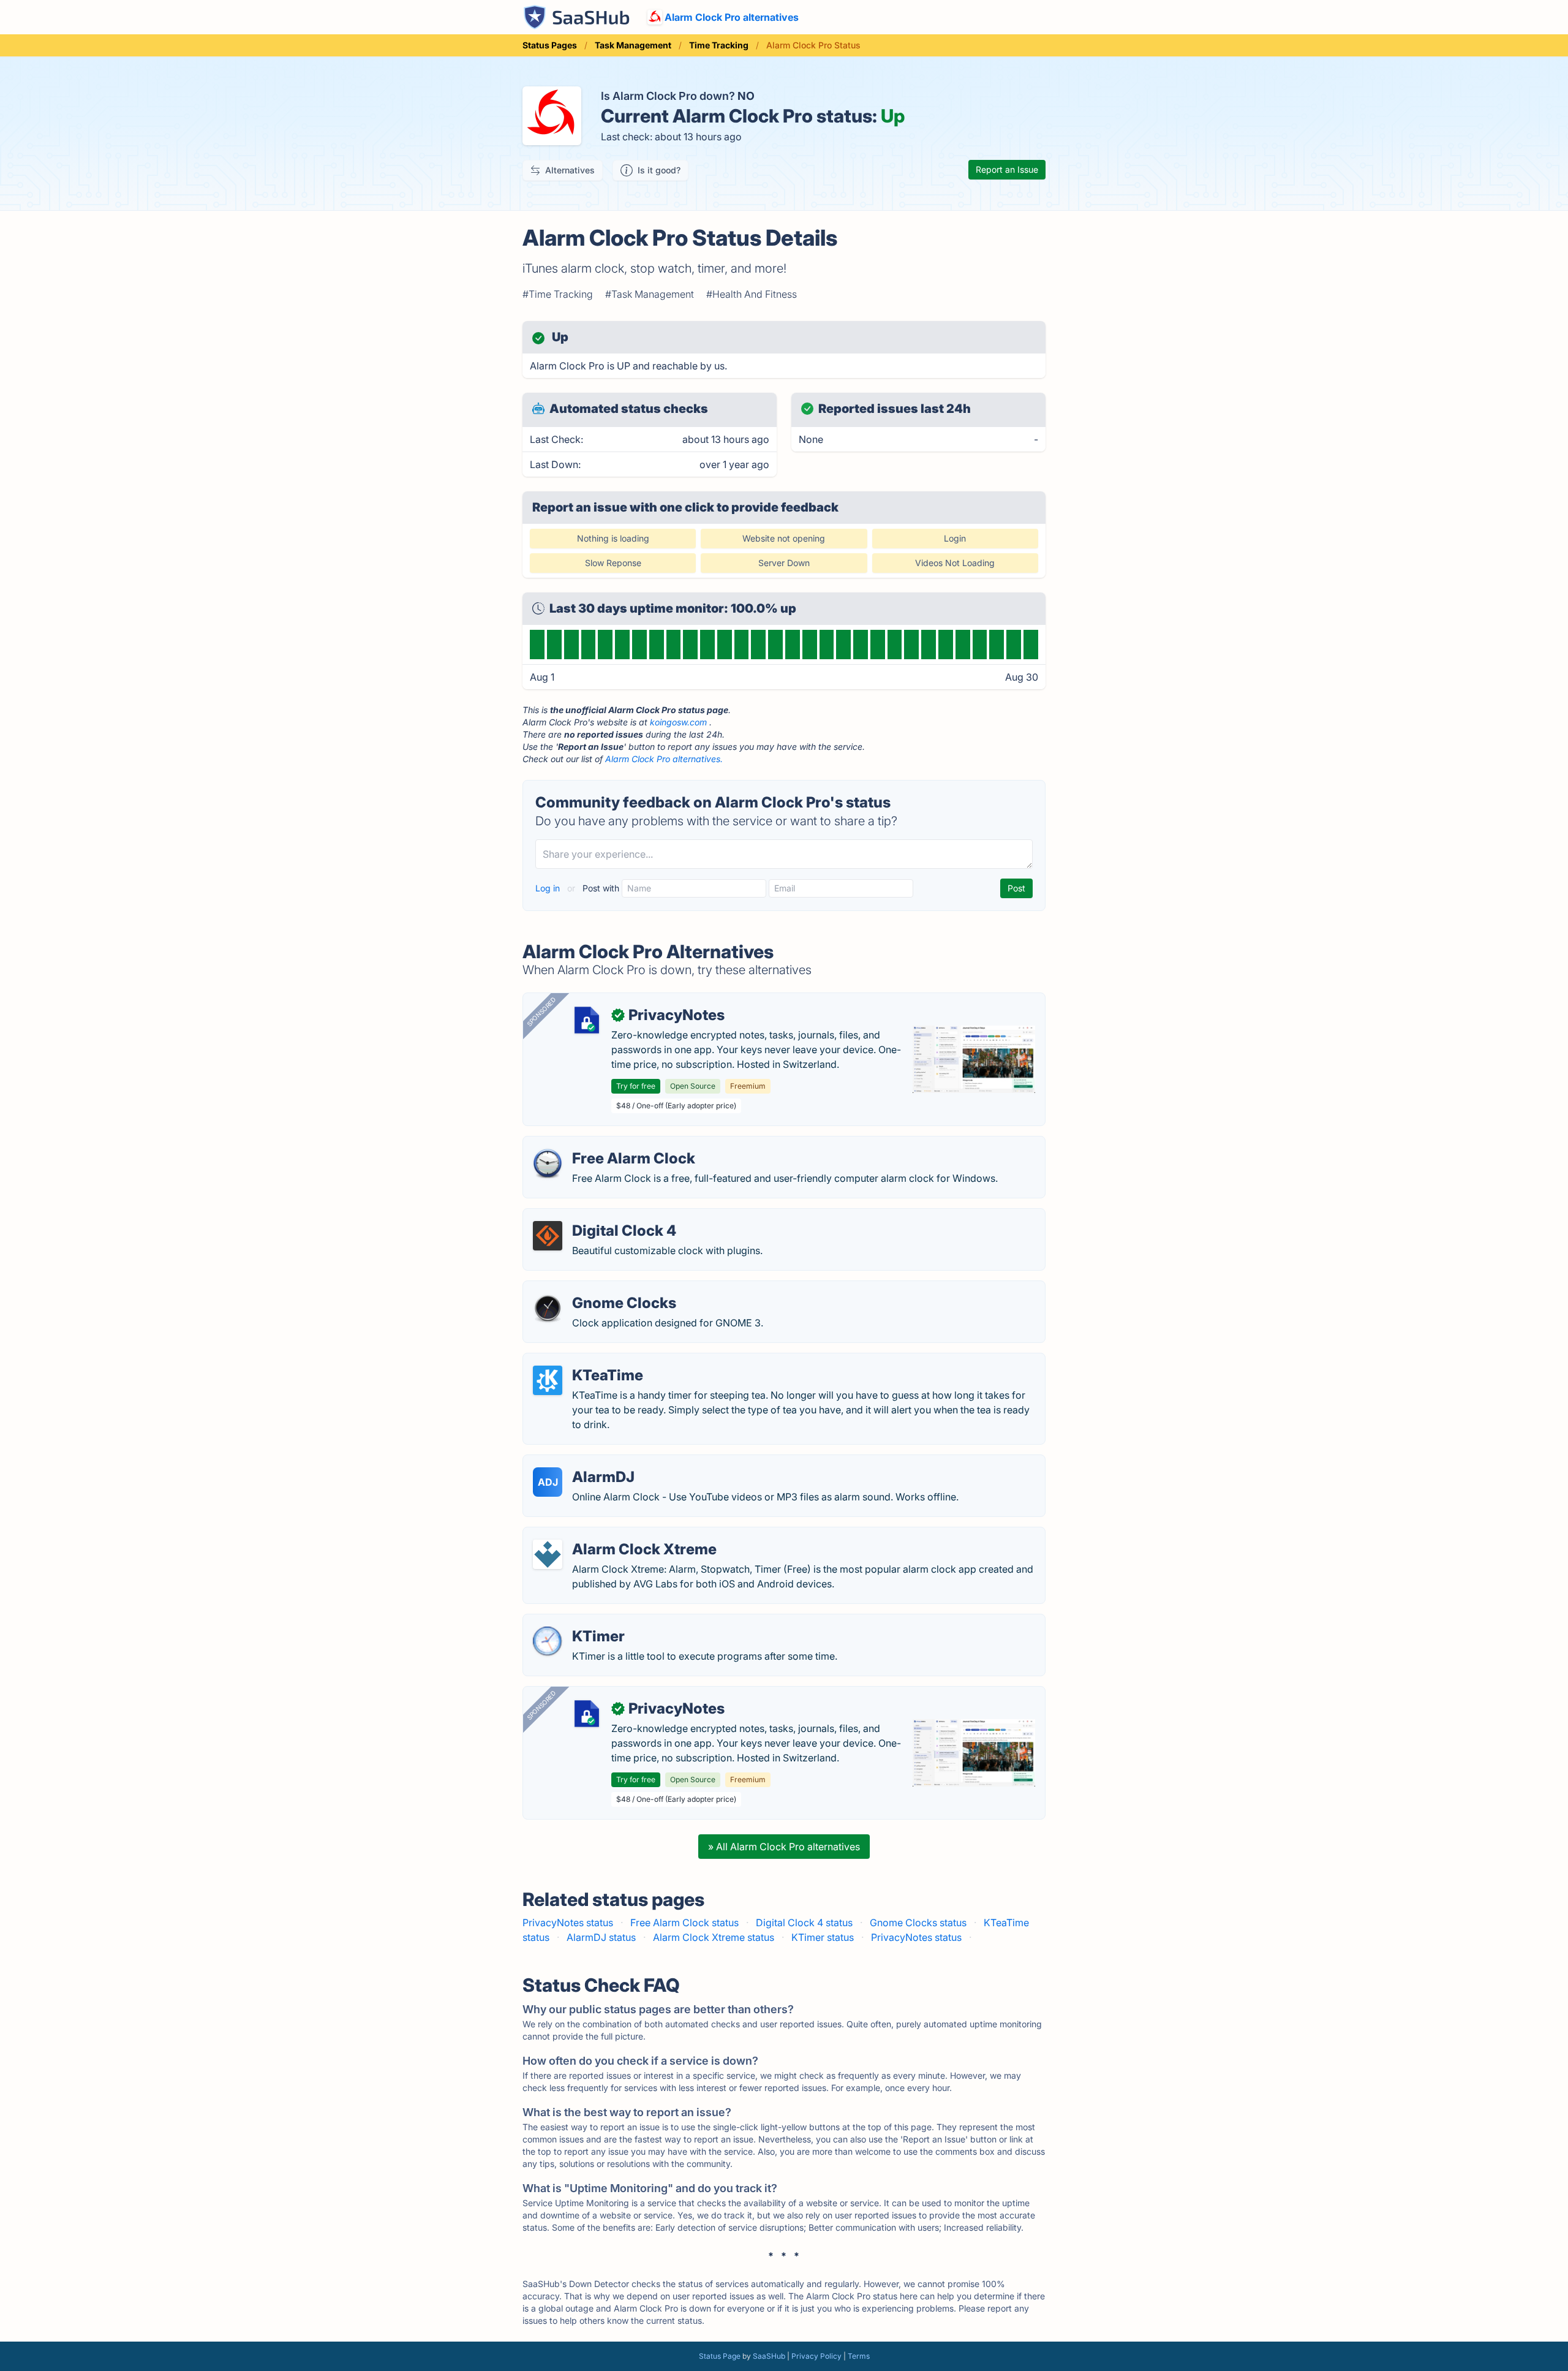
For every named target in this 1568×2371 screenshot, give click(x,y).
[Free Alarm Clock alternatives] (548, 1163)
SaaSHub (769, 2356)
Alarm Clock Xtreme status (714, 1937)
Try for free (636, 1086)
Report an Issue (1007, 169)
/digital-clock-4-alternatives (597, 1216)
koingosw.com (678, 722)
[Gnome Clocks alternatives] (548, 1308)
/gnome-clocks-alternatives (596, 1288)
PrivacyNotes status (568, 1923)
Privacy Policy (816, 2356)
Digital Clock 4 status (804, 1923)
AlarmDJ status (601, 1937)
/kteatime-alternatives (583, 1361)
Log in (549, 888)
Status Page (720, 2356)
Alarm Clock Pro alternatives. (664, 759)
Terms (859, 2356)
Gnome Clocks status (918, 1923)
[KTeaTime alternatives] (548, 1380)
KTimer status (823, 1937)
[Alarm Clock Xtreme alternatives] (548, 1554)
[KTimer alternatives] (548, 1641)
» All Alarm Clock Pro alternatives (784, 1847)
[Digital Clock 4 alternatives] (548, 1236)
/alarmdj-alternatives (580, 1462)
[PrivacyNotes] (587, 1020)
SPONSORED (541, 1012)
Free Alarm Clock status (684, 1923)
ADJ (548, 1482)
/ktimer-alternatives (577, 1622)
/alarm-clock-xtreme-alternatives (609, 1535)
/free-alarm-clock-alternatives (602, 1144)
